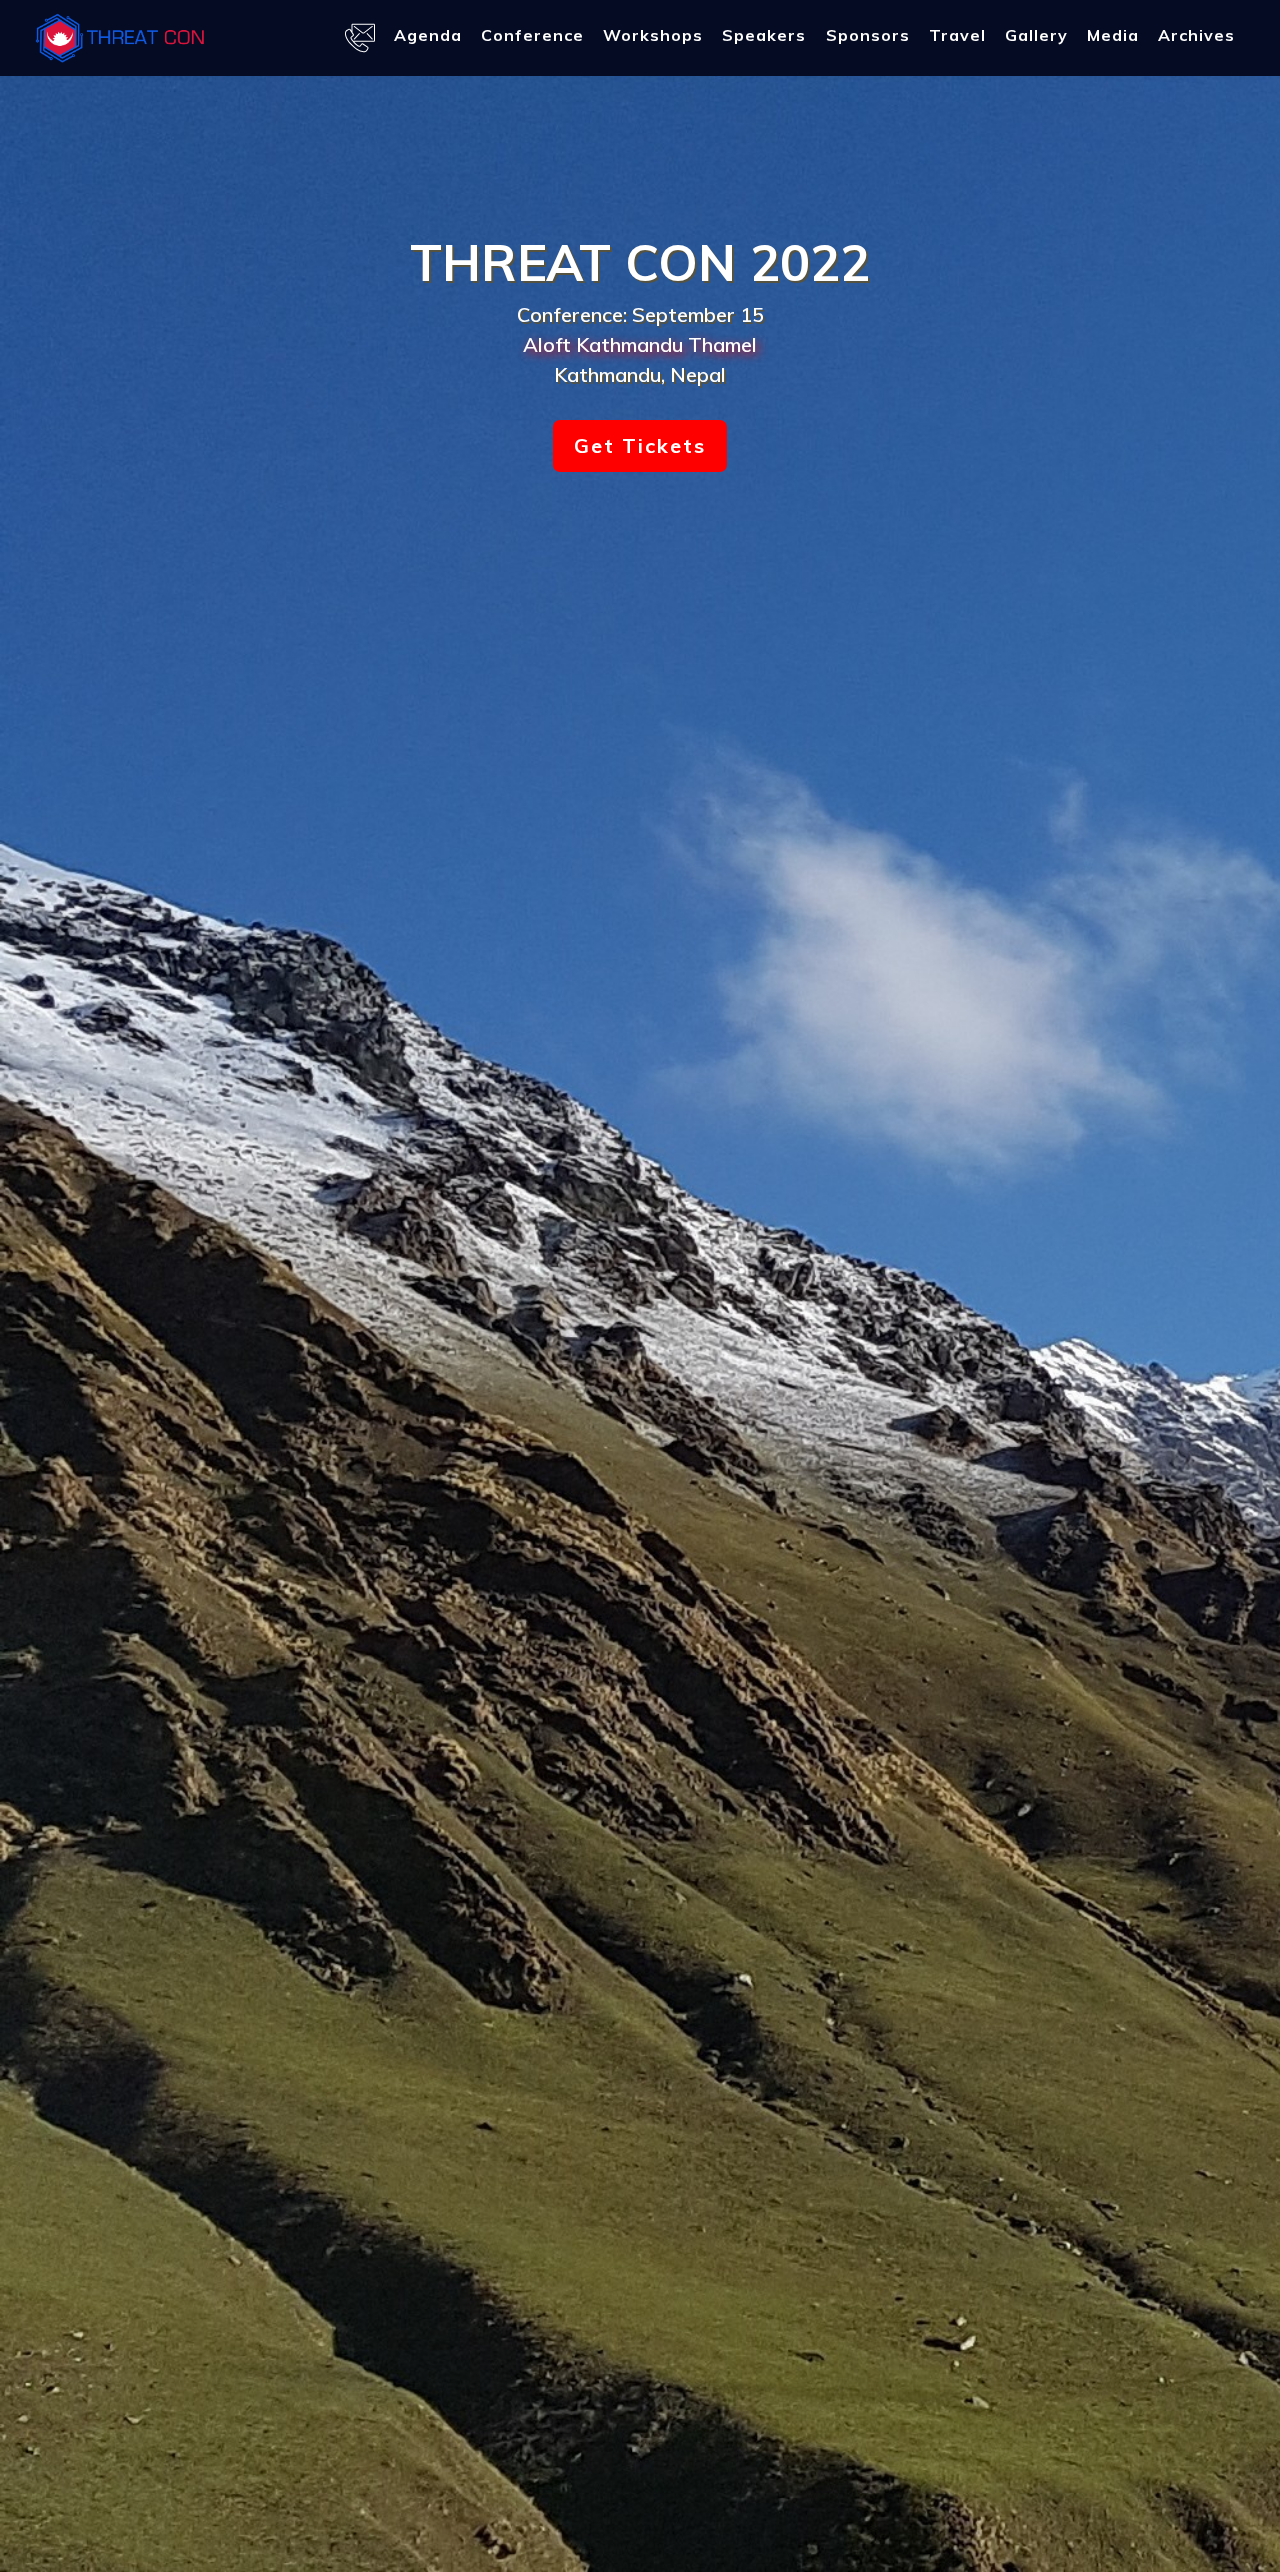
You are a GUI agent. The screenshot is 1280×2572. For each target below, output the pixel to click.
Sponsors (868, 35)
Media (1113, 35)
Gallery (1036, 35)
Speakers (764, 35)
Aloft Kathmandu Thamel (640, 344)
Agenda (428, 35)
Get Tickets (640, 445)
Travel (957, 35)
